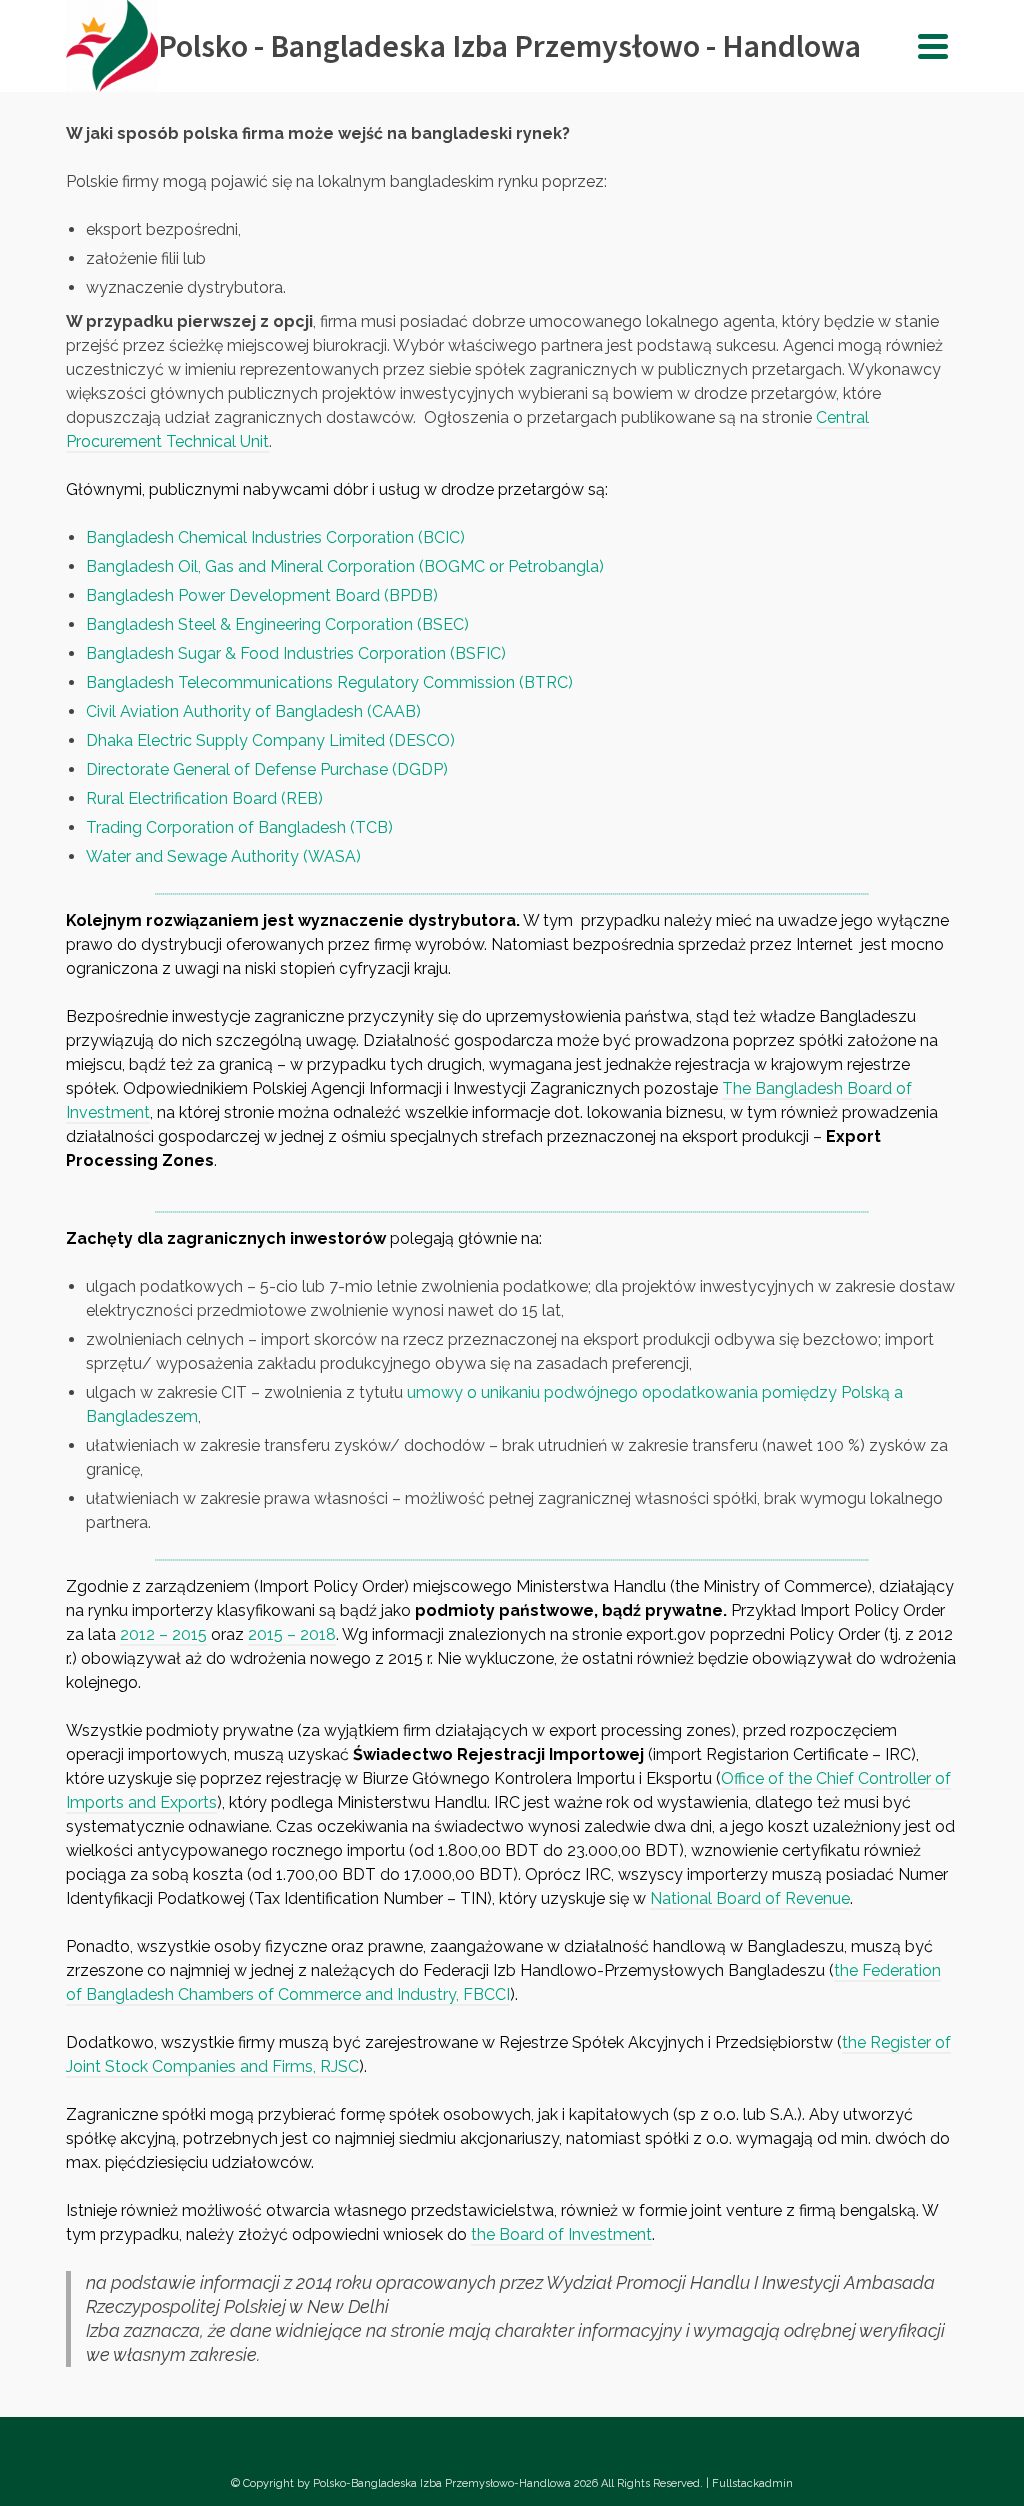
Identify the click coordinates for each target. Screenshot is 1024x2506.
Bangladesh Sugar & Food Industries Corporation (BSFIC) (296, 653)
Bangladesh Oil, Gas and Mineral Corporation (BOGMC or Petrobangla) (345, 566)
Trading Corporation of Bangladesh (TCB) (239, 827)
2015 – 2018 (292, 1634)
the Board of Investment (561, 2234)
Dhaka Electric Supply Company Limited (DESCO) (270, 740)
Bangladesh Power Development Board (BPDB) (262, 595)
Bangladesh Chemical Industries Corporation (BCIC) (275, 537)
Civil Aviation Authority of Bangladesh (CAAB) (253, 711)
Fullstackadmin (752, 2483)
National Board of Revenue (750, 1898)
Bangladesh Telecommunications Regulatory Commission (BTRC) (329, 682)
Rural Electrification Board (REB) (204, 798)
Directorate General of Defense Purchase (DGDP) (267, 769)
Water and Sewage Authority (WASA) (223, 856)
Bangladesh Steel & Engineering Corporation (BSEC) (277, 624)
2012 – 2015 (163, 1634)
